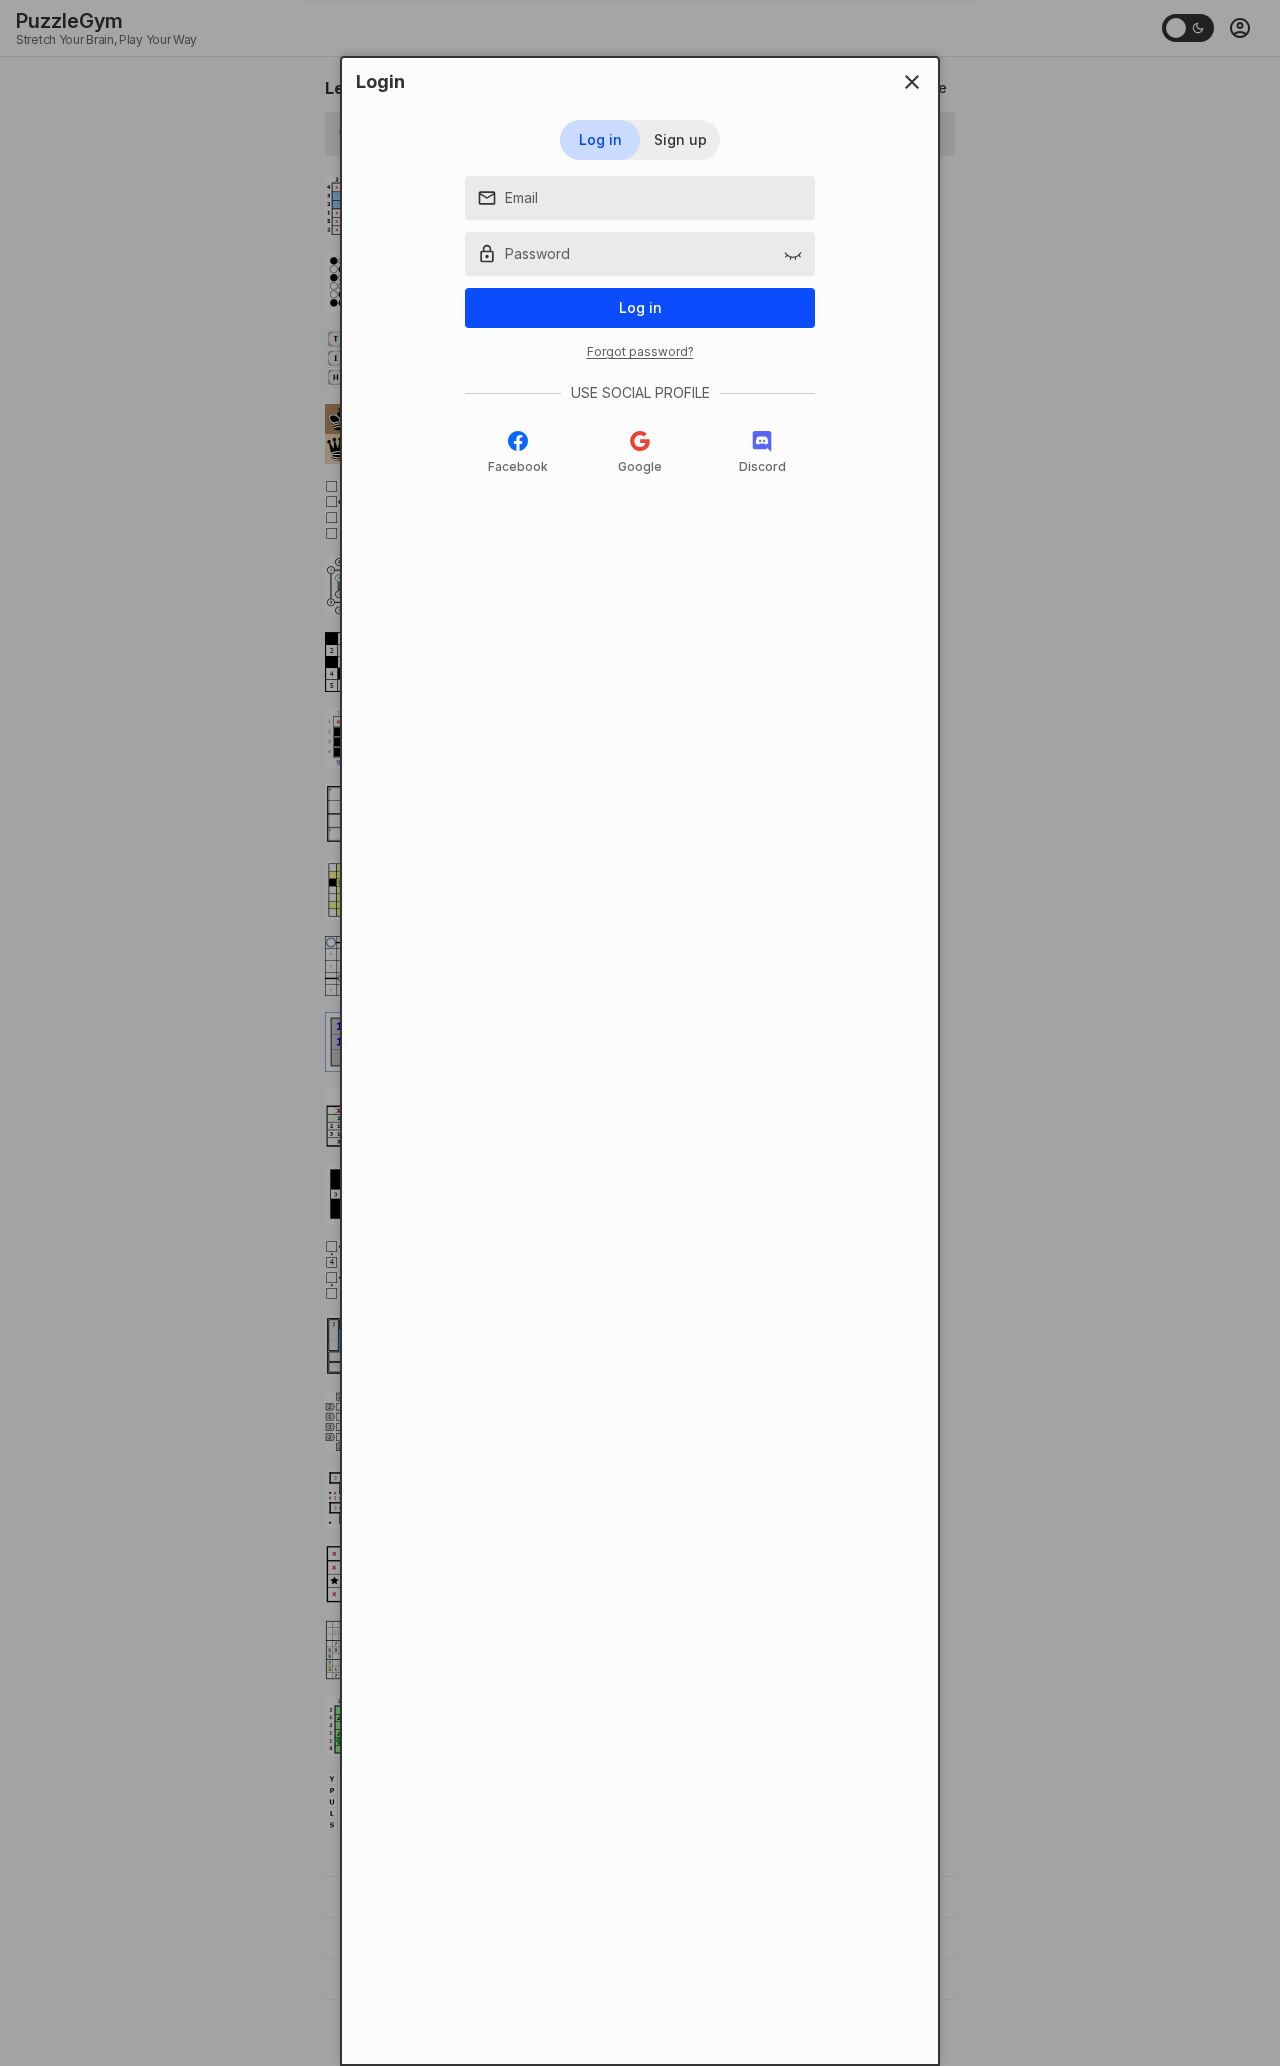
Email (521, 197)
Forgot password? (640, 351)
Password (537, 253)
